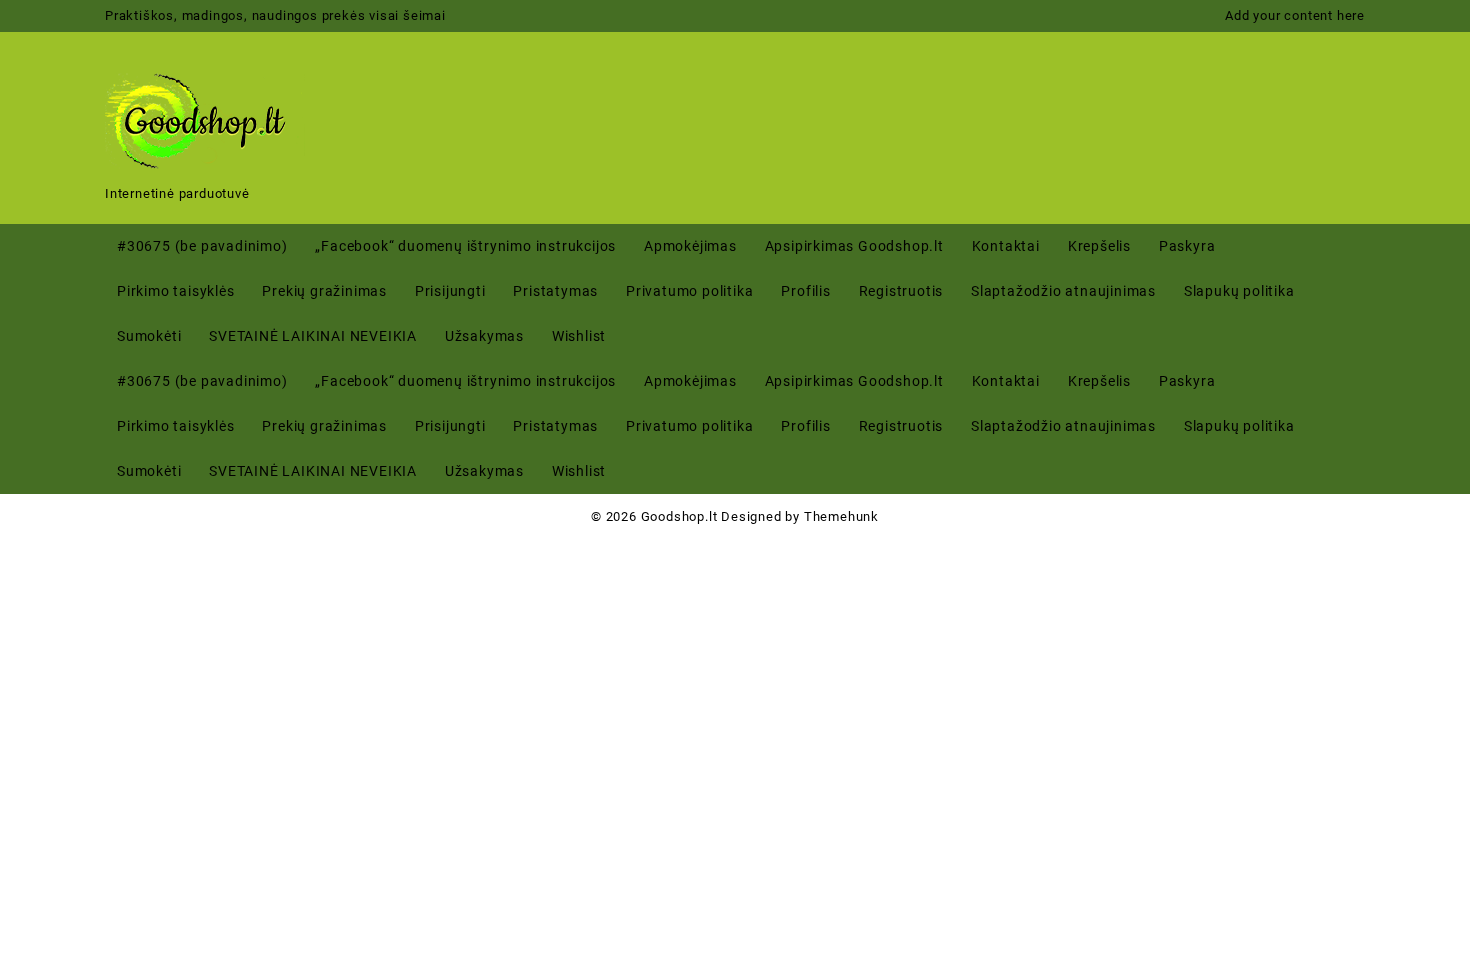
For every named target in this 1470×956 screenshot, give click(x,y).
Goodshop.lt (679, 516)
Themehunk (841, 516)
